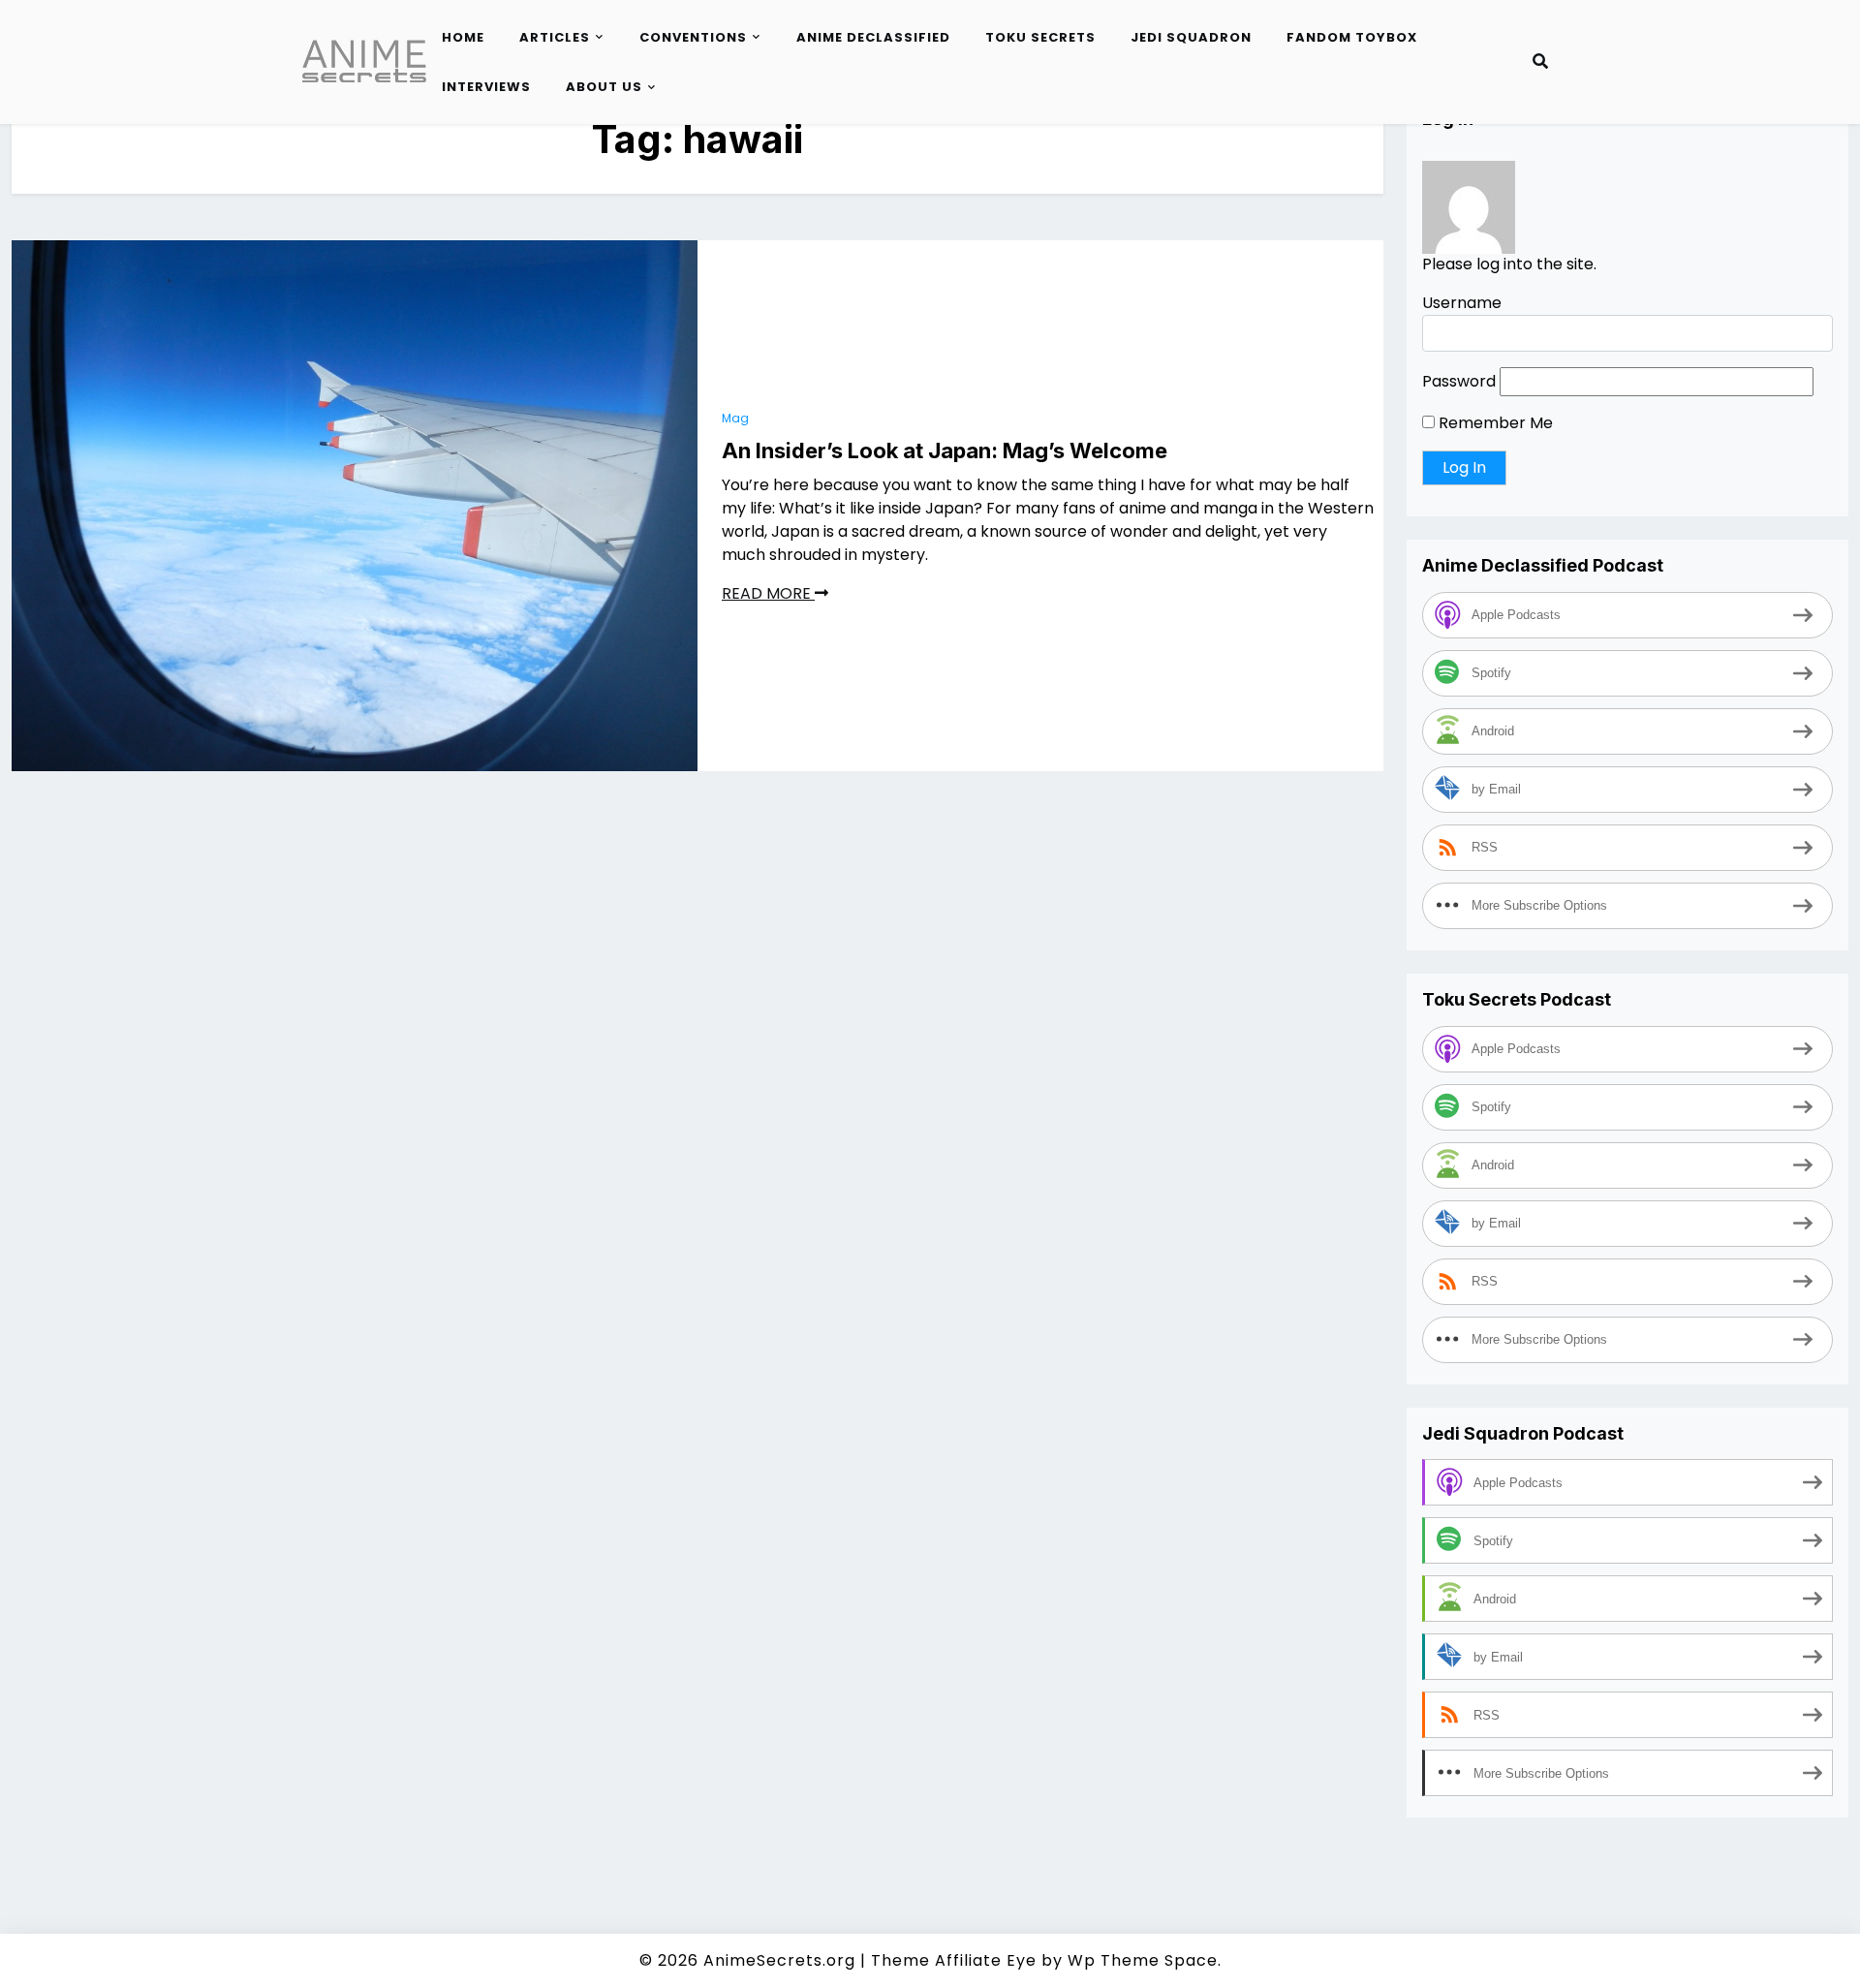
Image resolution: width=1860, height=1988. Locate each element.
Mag (735, 418)
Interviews (486, 87)
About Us (604, 87)
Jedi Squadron (1191, 37)
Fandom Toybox (1352, 37)
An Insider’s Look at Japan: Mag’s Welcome (945, 450)
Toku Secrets (1040, 37)
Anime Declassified (873, 37)
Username (1462, 304)
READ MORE (768, 593)
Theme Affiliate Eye (954, 1960)
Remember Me (1494, 424)
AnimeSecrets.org (779, 1960)
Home (463, 37)
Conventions (693, 37)
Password (1459, 382)
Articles (555, 37)
